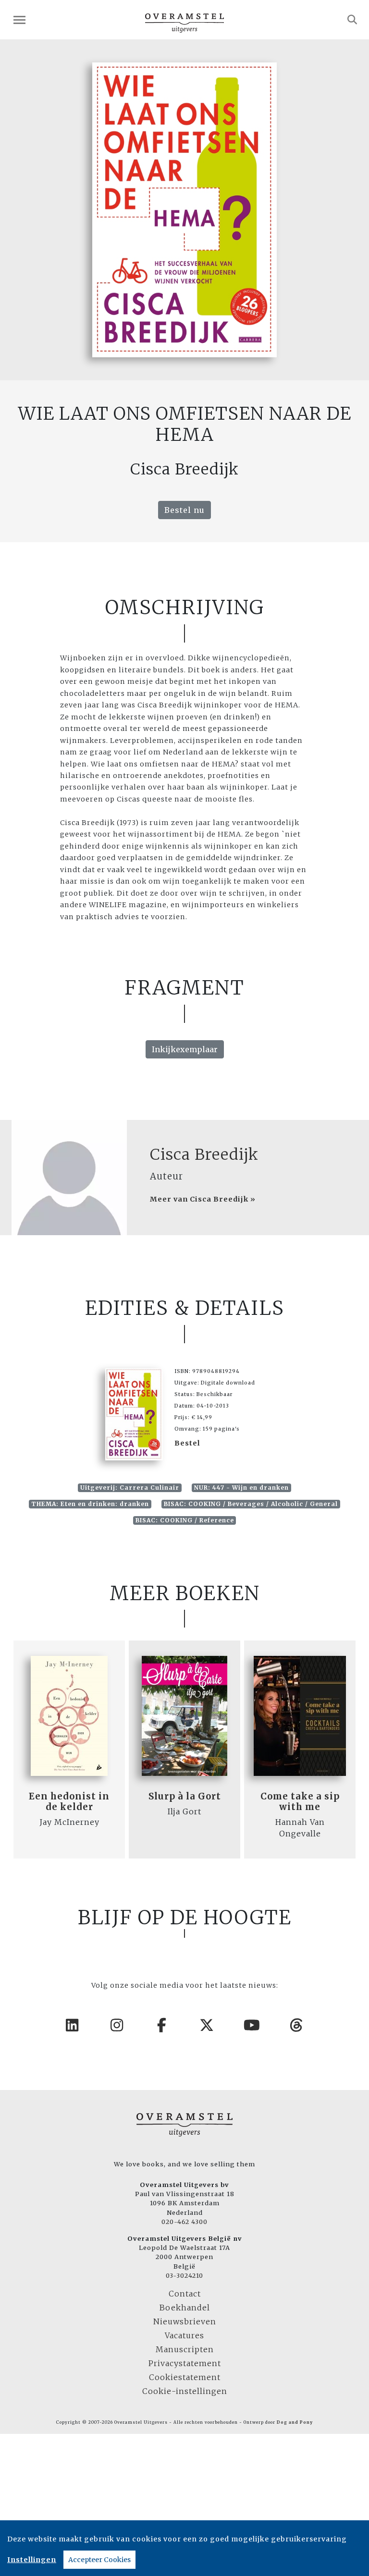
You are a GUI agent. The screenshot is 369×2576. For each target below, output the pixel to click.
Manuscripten (185, 2349)
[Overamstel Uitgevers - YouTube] (252, 2025)
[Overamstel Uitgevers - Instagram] (117, 2025)
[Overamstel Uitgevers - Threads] (297, 2025)
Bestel (187, 1443)
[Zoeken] (352, 20)
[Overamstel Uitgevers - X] (207, 2025)
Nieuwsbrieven (185, 2321)
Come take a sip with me (300, 1802)
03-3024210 (184, 2275)
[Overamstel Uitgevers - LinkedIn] (73, 2025)
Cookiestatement (185, 2377)
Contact (185, 2294)
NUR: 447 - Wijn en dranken (241, 1488)
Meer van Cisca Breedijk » (203, 1199)
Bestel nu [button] (184, 510)
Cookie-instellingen (185, 2391)
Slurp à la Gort (185, 1796)
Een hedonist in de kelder (69, 1802)
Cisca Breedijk (204, 1154)
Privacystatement (185, 2363)
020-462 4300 (184, 2222)
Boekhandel (185, 2308)
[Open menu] (19, 20)
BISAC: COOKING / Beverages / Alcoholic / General (251, 1504)
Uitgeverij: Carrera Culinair (130, 1488)
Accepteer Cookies (99, 2560)
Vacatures (184, 2335)
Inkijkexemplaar (185, 1049)
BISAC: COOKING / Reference (185, 1520)
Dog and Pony (295, 2422)
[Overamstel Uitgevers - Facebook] (162, 2025)
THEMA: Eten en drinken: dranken (90, 1504)
